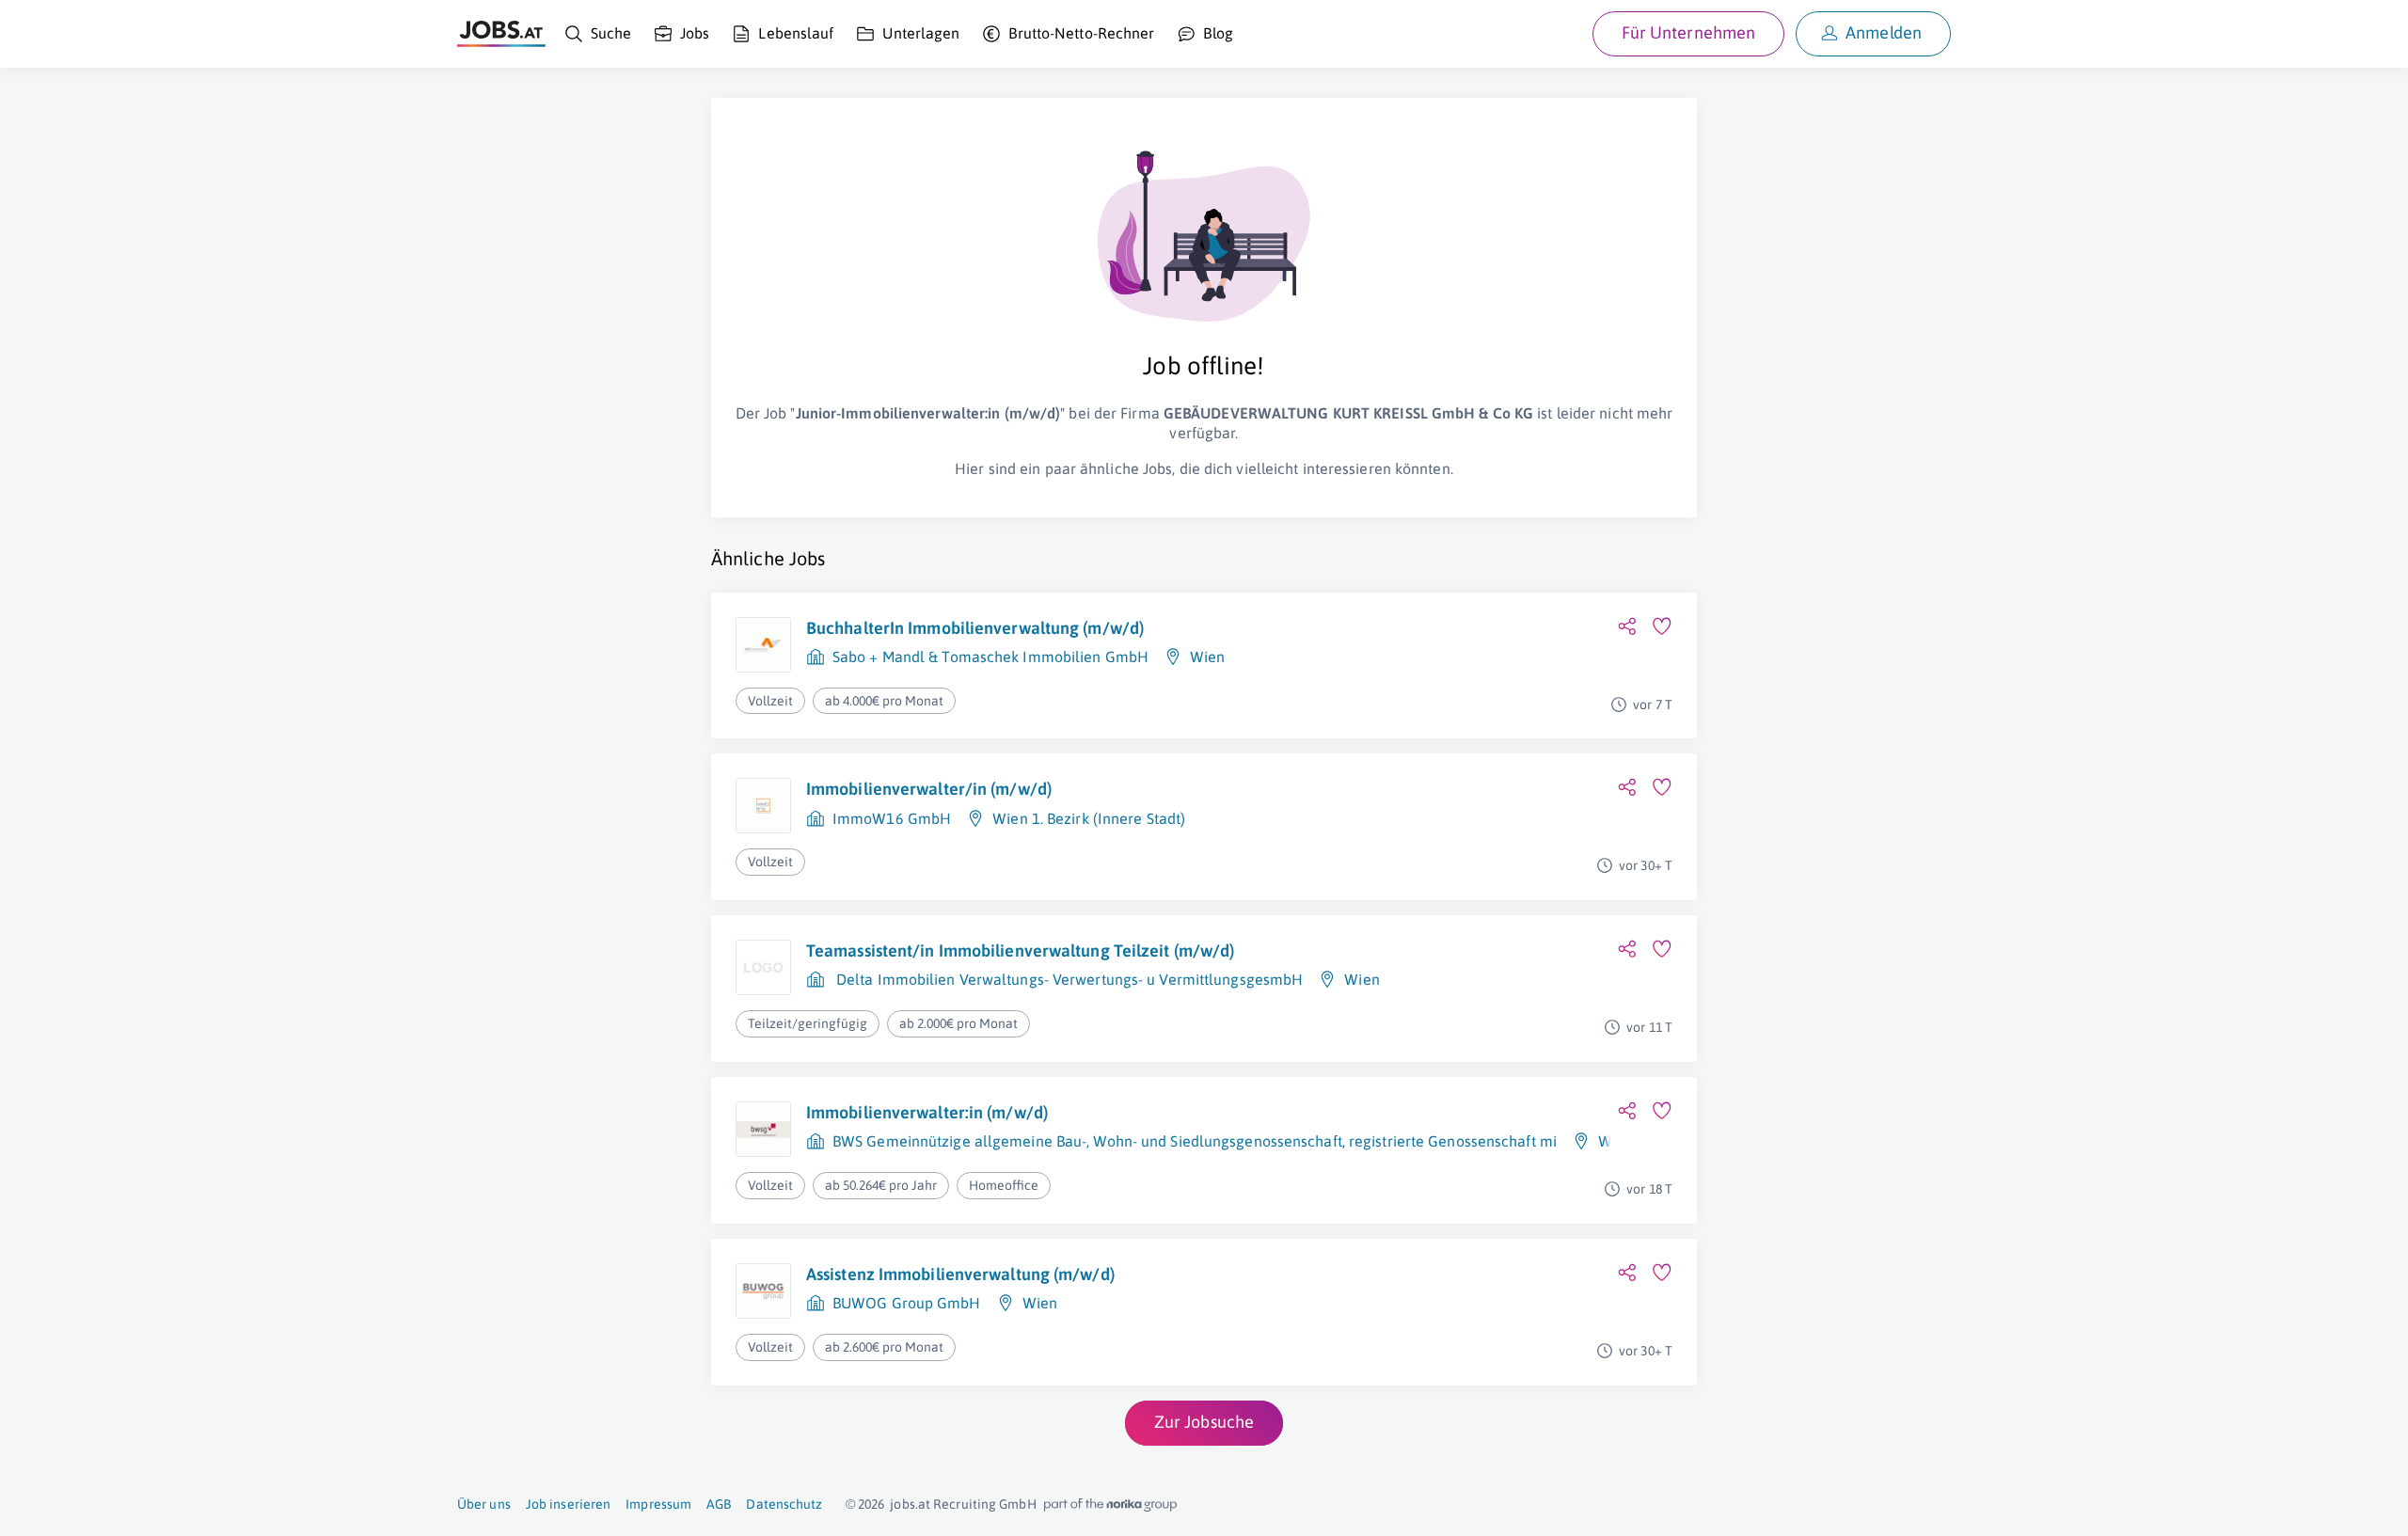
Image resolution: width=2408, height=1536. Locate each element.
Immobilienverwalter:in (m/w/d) (927, 1112)
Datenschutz (784, 1504)
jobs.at (910, 1504)
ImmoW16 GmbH (892, 818)
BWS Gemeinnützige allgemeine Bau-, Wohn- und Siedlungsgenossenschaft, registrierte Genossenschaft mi (1195, 1141)
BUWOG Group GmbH (907, 1303)
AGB (719, 1504)
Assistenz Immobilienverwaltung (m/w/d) (960, 1274)
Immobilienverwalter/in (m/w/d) (929, 789)
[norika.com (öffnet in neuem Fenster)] (1110, 1505)
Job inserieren (568, 1504)
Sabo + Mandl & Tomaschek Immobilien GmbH (990, 657)
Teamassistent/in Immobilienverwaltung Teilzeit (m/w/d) (1020, 950)
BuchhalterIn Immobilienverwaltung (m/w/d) (975, 628)
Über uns (484, 1504)
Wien (1207, 657)
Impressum (658, 1504)
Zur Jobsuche (1204, 1422)
